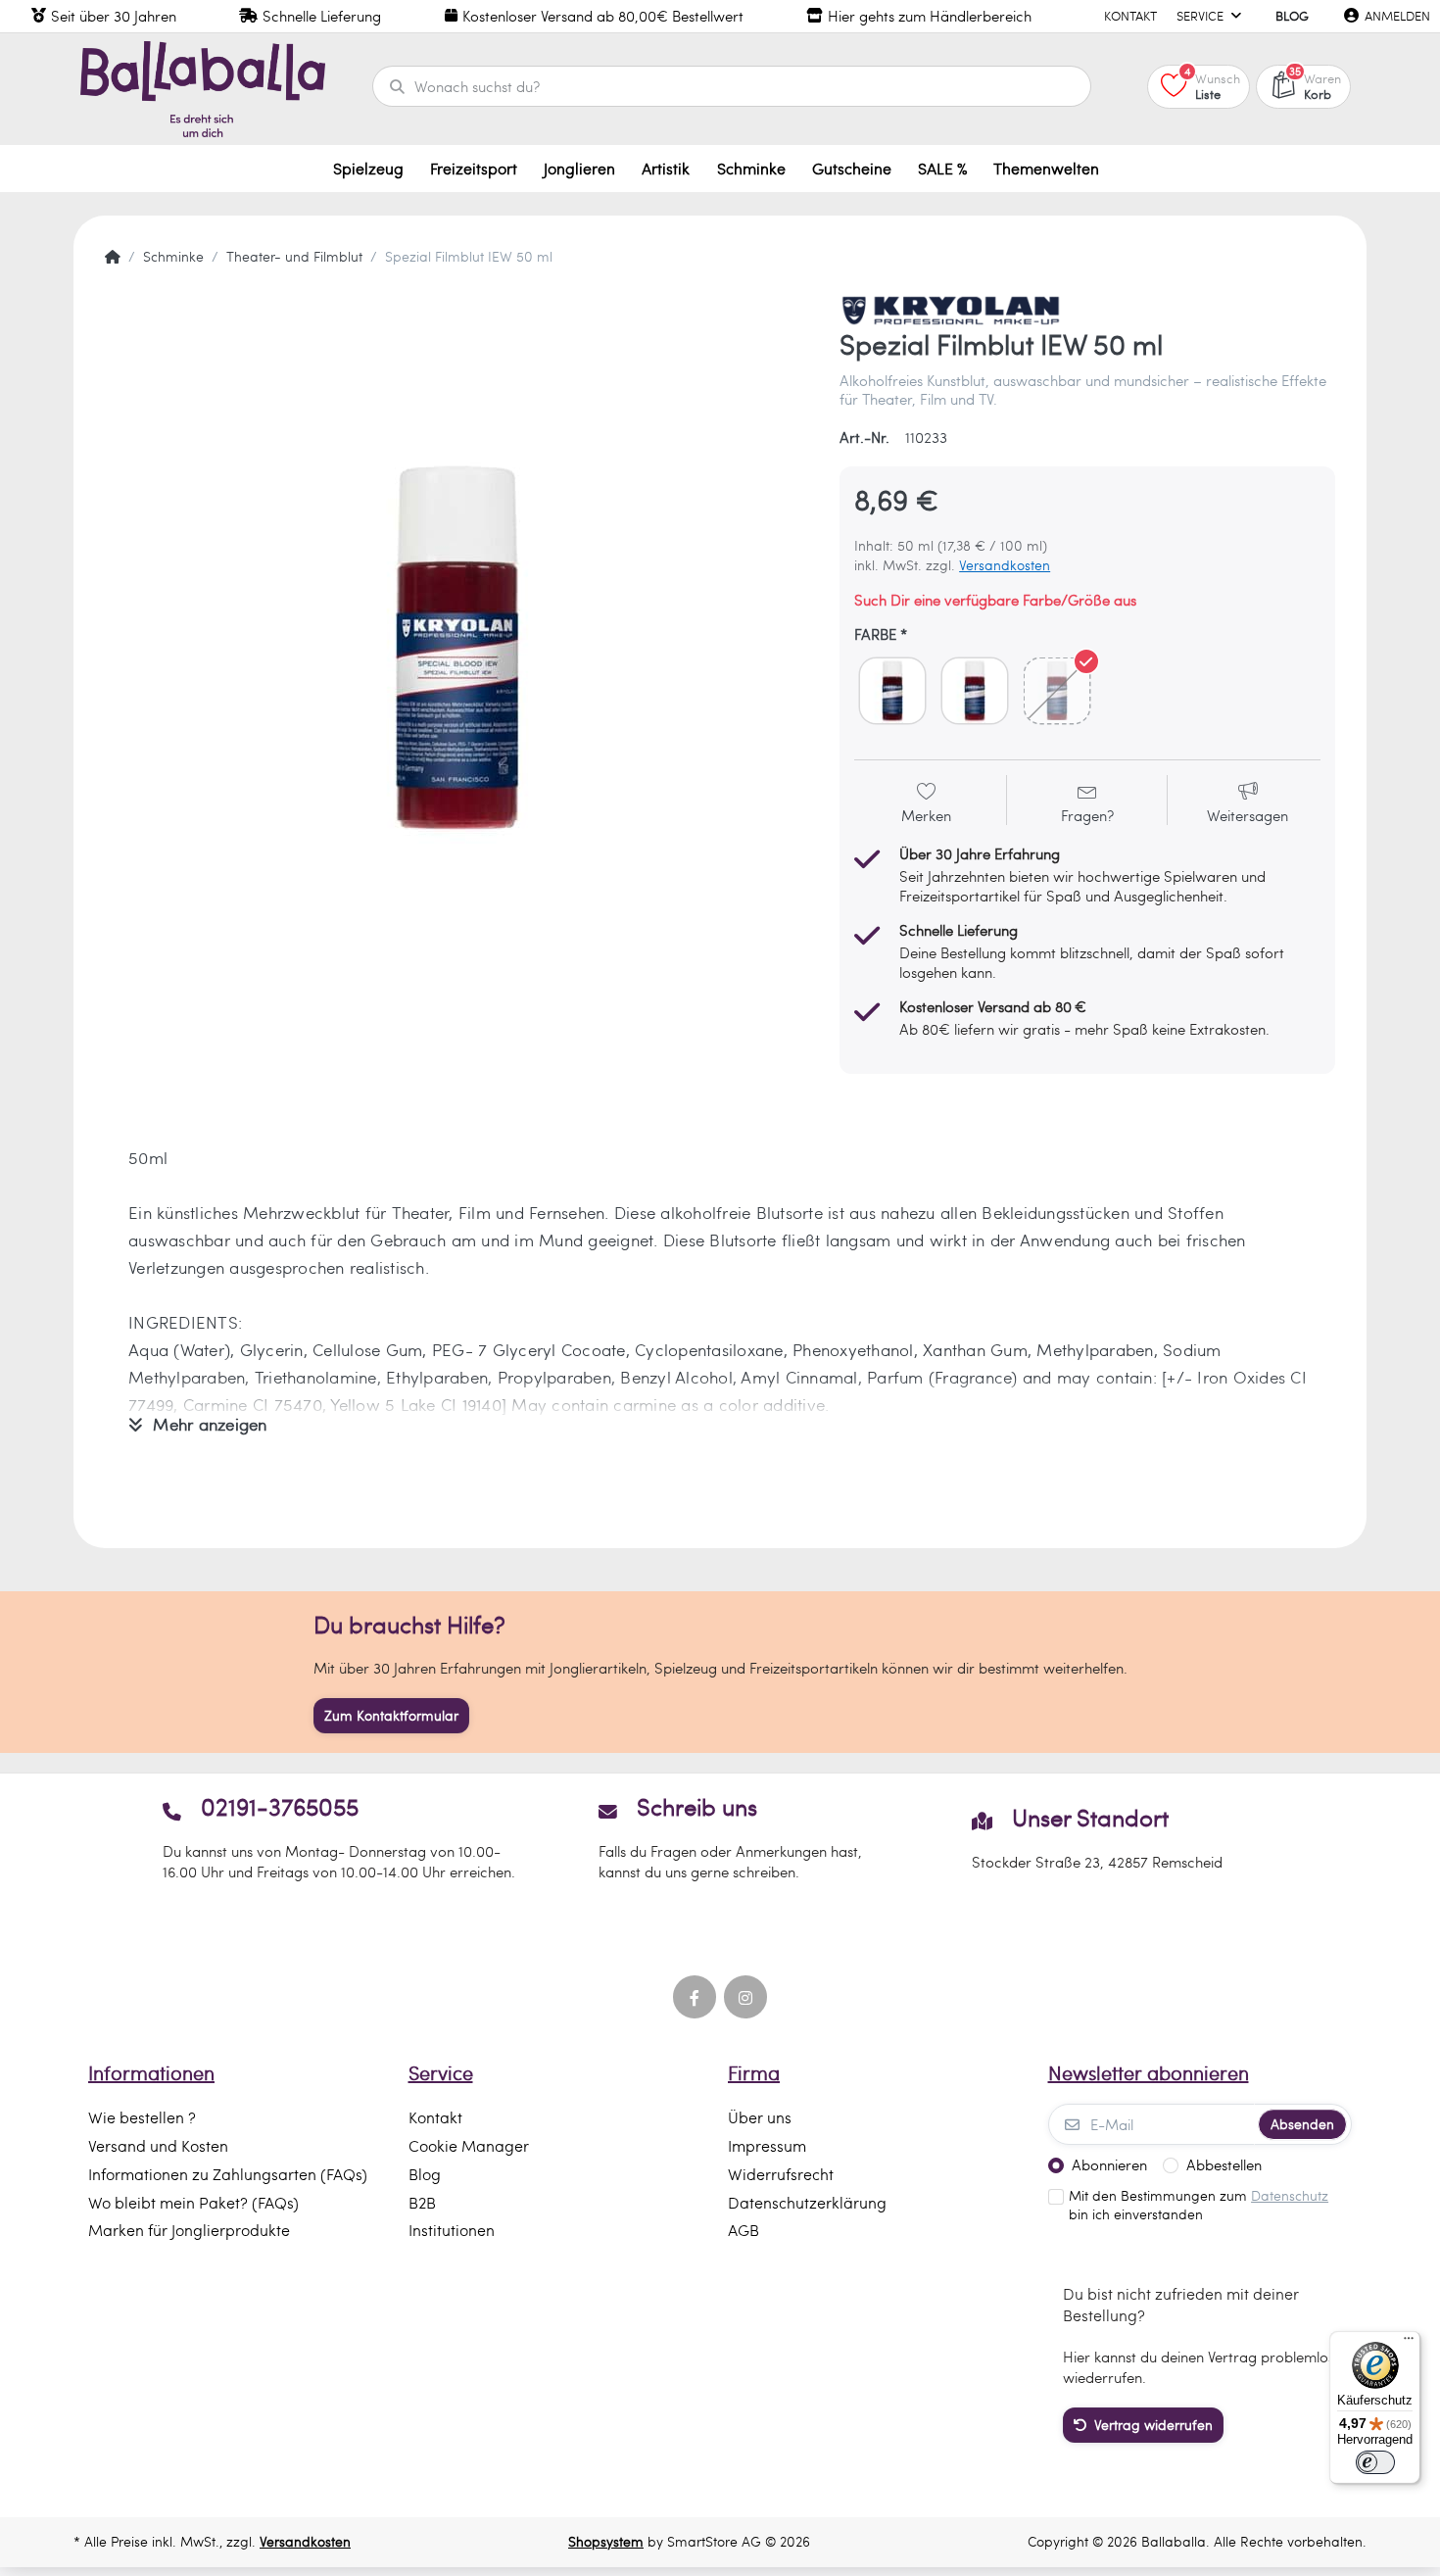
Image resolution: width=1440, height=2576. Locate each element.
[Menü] (1409, 2343)
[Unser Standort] (1097, 1838)
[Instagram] (745, 1997)
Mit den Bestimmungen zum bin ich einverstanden (1199, 2205)
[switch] (1375, 2462)
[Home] (113, 257)
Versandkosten (1005, 565)
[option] (457, 648)
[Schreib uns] (720, 1838)
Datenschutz (1290, 2195)
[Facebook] (695, 1997)
